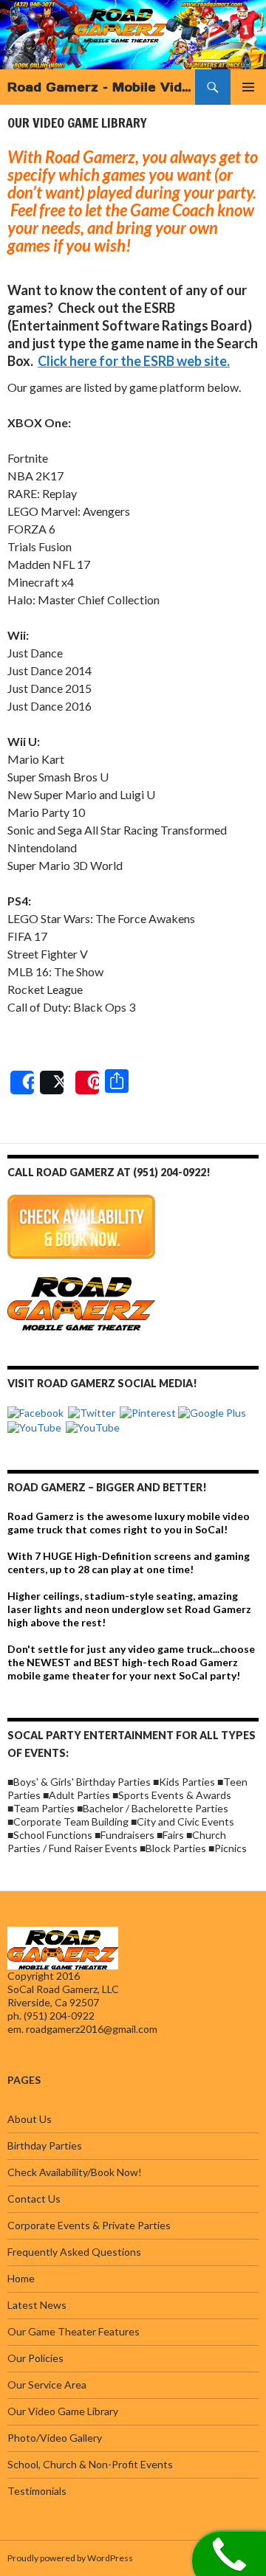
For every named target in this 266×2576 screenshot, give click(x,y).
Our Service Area (47, 2385)
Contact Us (34, 2199)
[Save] (87, 1082)
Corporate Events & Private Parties (89, 2225)
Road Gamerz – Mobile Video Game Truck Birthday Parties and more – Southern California (101, 87)
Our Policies (35, 2358)
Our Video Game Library (63, 2411)
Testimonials (37, 2491)
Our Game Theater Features (74, 2331)
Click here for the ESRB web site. (134, 361)
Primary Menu (248, 87)
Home (21, 2278)
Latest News (37, 2305)
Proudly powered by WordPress (70, 2558)
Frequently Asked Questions (74, 2252)
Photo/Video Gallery (55, 2438)
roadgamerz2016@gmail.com (92, 2029)
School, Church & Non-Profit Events (90, 2464)
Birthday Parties (45, 2145)
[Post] (52, 1082)
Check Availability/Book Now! (75, 2172)
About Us (30, 2119)
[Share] (22, 1082)
